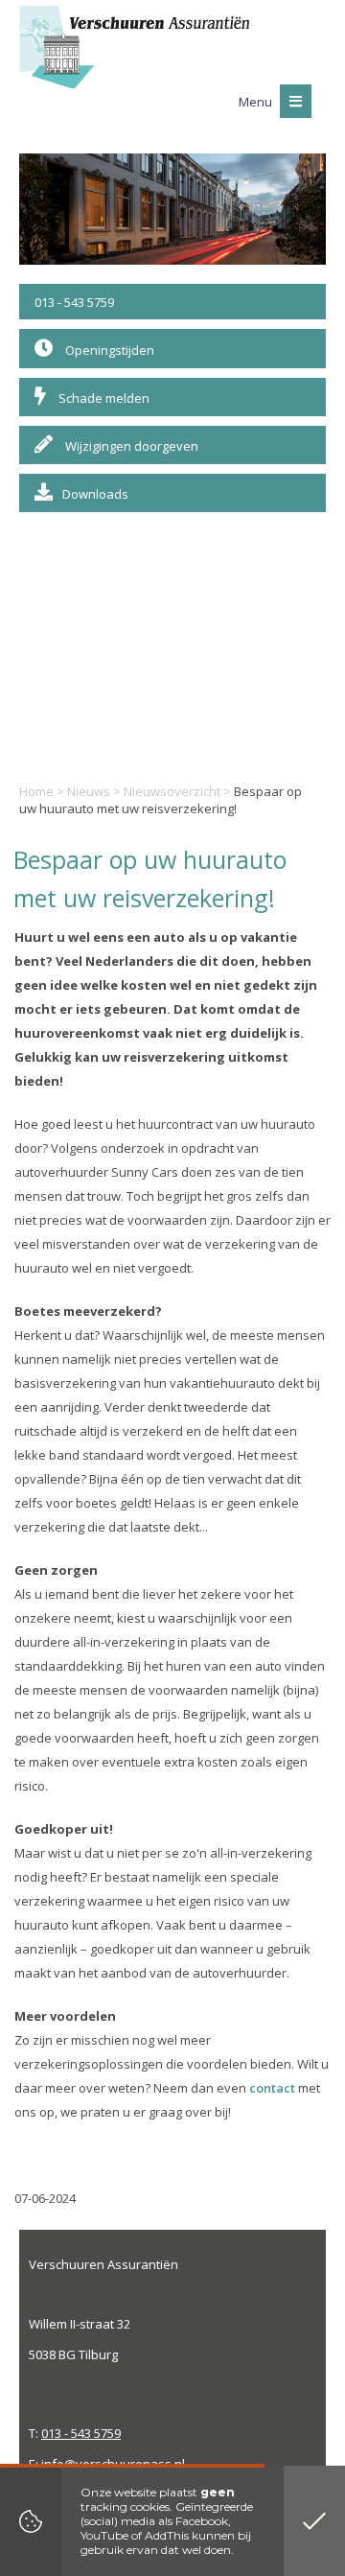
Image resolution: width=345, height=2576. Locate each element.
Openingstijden (108, 350)
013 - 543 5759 (74, 302)
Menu (257, 102)
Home (36, 791)
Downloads (95, 494)
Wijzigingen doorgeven (130, 446)
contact (272, 2088)
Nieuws (89, 791)
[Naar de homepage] (134, 47)
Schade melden (103, 398)
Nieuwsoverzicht (172, 791)
